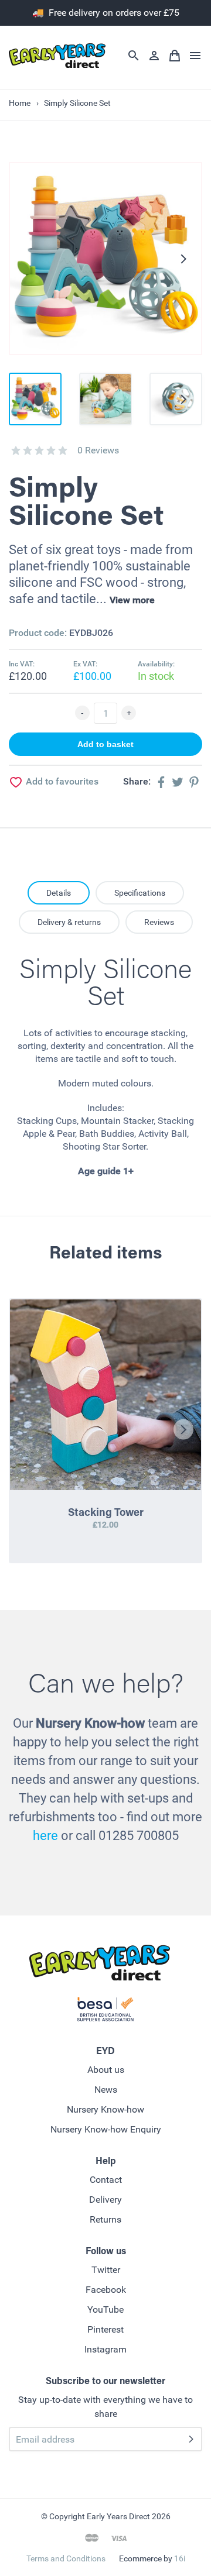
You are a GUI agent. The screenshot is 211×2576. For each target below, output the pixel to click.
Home (20, 103)
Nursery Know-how (105, 2109)
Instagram (105, 2349)
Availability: (156, 664)
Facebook (106, 2290)
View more (132, 600)
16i (180, 2558)
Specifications (140, 893)
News (106, 2090)
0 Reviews (98, 450)
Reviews (159, 922)
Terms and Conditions (66, 2558)
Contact (106, 2180)
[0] (16, 450)
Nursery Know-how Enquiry (106, 2129)
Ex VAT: (85, 664)
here (45, 1836)
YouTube (105, 2310)
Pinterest (105, 2329)
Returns (105, 2219)
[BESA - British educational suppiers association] (105, 2011)
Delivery (105, 2200)
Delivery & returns (69, 922)
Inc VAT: (22, 664)
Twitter (106, 2270)
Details (59, 893)
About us (106, 2070)
